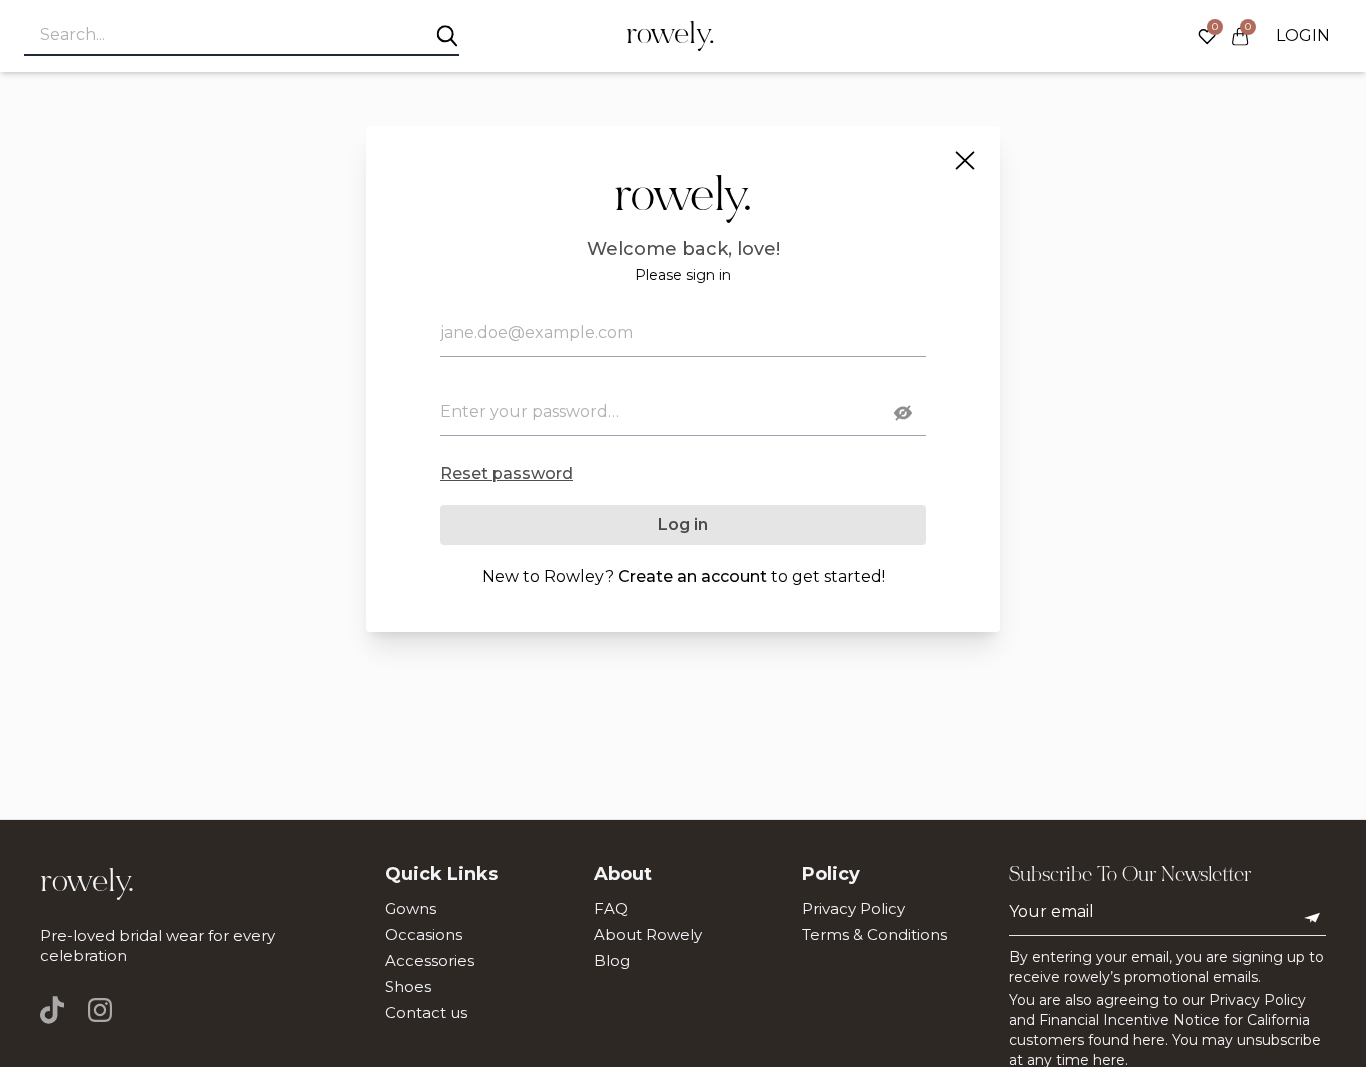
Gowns (410, 908)
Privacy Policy (853, 908)
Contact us (426, 1012)
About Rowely (648, 934)
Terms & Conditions (874, 934)
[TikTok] (58, 1010)
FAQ (611, 908)
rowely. (670, 36)
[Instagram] (100, 1010)
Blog (612, 960)
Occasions (423, 934)
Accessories (429, 960)
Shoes (408, 986)
